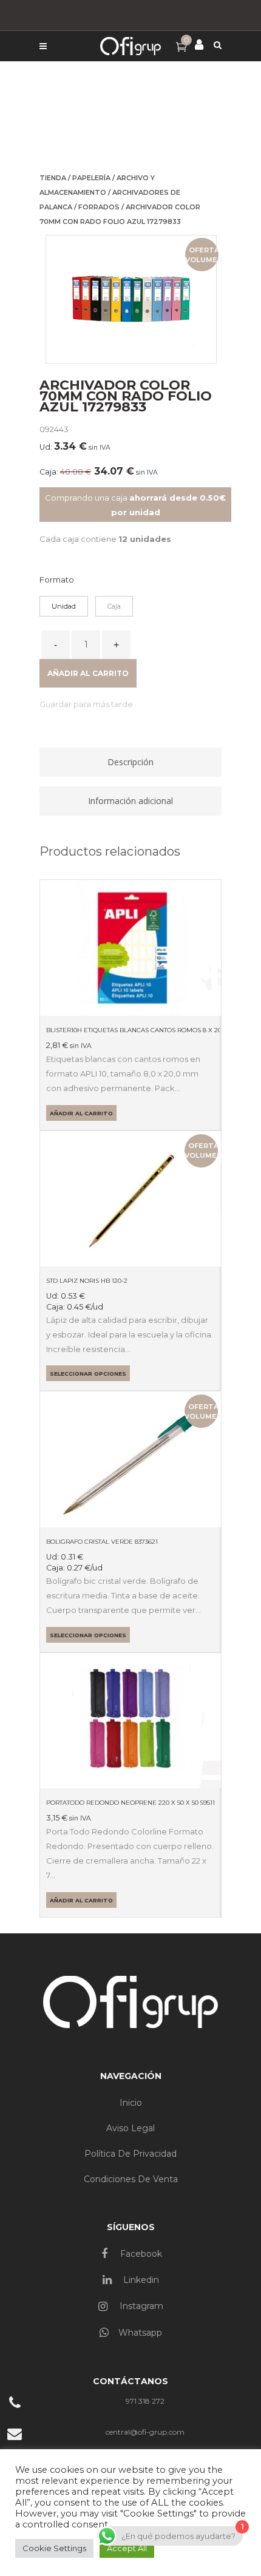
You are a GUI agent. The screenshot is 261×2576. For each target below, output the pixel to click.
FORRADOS (99, 207)
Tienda (53, 178)
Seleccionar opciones (88, 1374)
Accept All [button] (127, 2548)
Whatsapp (140, 2333)
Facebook (140, 2254)
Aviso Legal (130, 2128)
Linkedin (140, 2280)
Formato (57, 580)
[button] (86, 704)
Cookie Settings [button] (54, 2548)
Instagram (140, 2306)
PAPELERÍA (91, 178)
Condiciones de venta (131, 2179)
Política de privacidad (130, 2154)
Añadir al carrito (88, 673)
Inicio (131, 2103)
